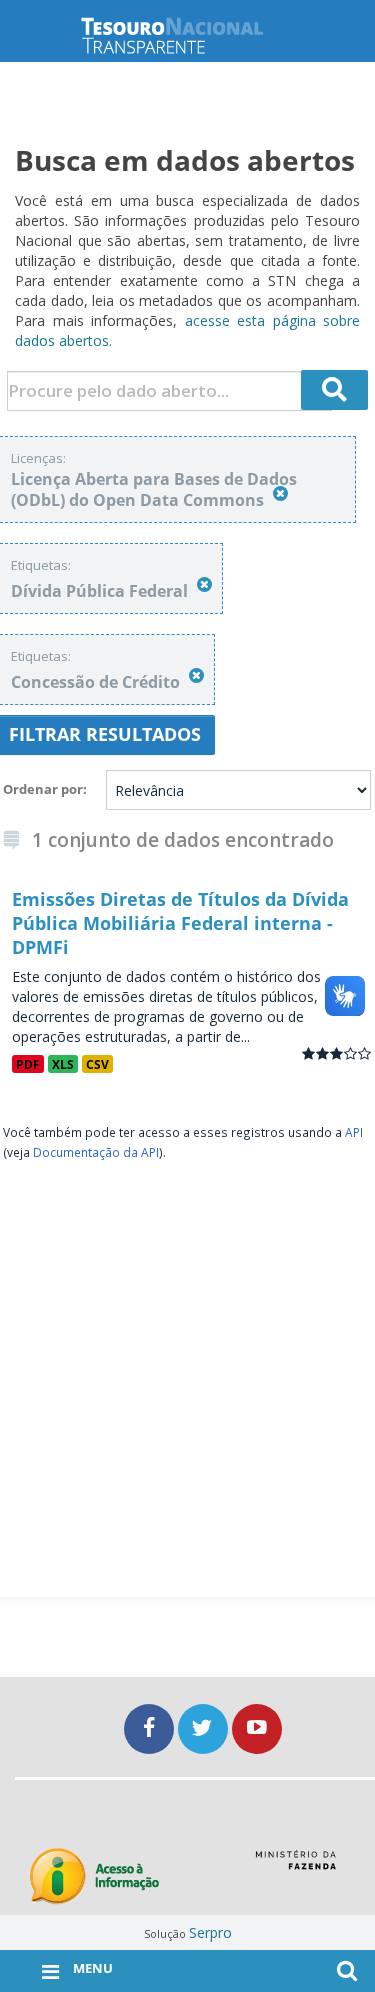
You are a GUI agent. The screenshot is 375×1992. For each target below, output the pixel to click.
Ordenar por (43, 789)
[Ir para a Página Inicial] (188, 35)
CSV (97, 1064)
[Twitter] (205, 1728)
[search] (335, 390)
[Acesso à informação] (94, 1876)
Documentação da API (96, 1152)
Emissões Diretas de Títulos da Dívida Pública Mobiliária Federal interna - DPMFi (180, 923)
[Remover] (280, 493)
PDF (28, 1064)
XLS (63, 1064)
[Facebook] (151, 1728)
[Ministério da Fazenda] (295, 1867)
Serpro (210, 1932)
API (354, 1132)
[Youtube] (257, 1728)
